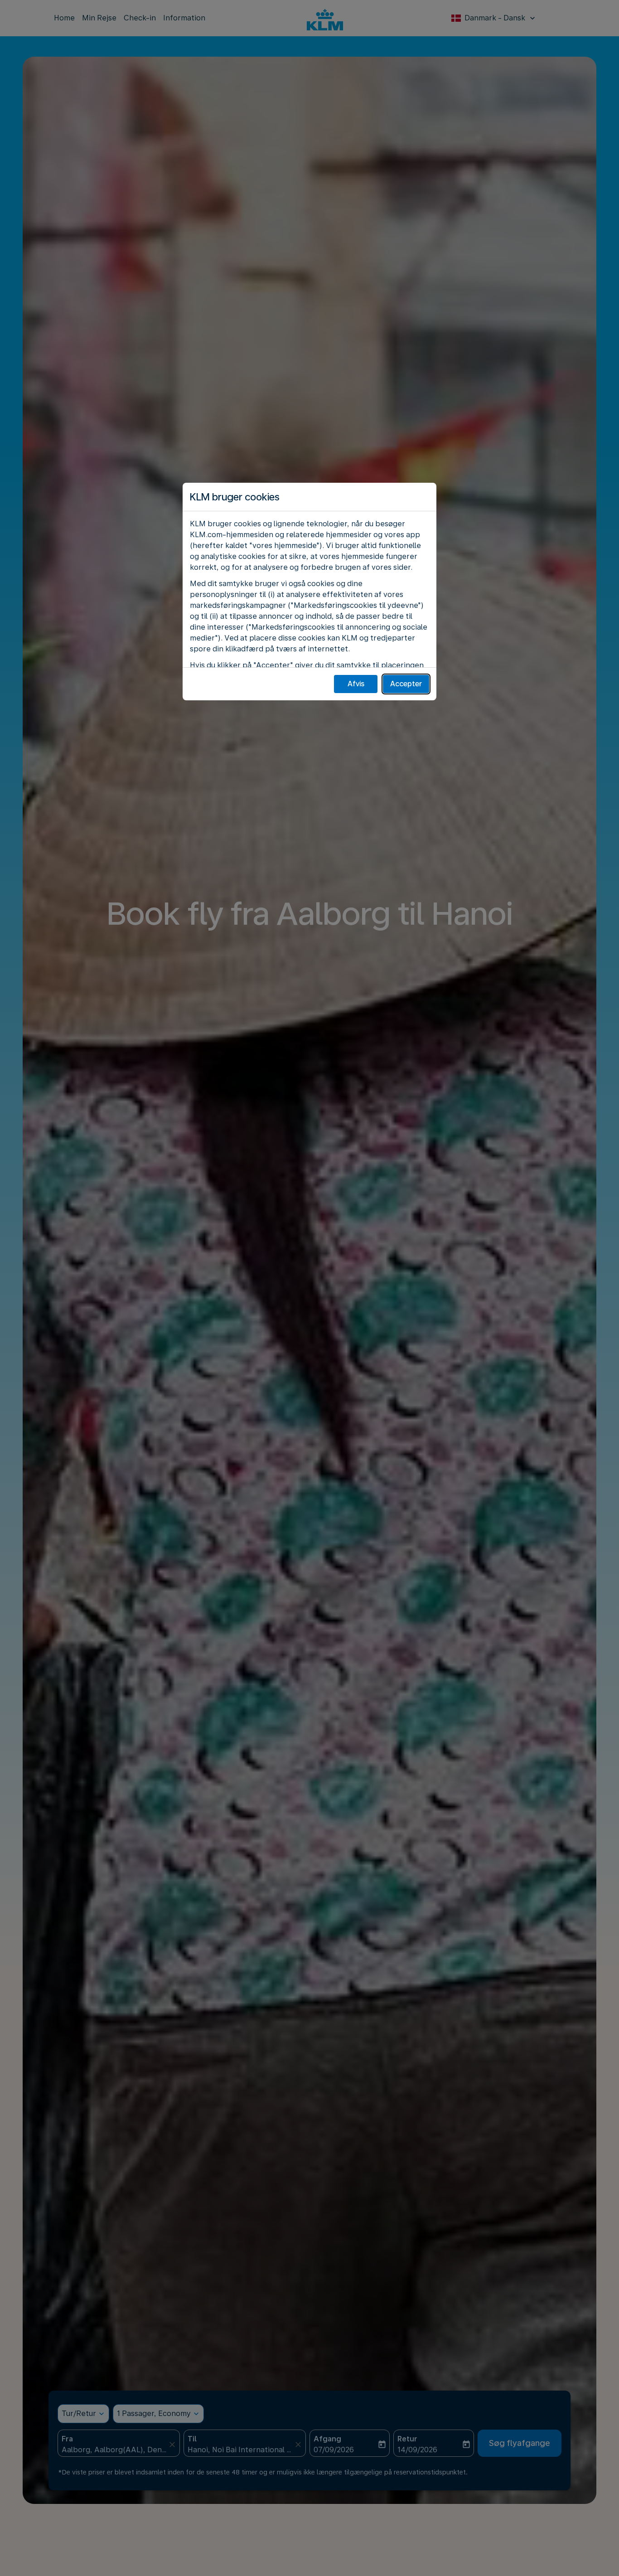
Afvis (356, 684)
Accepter (406, 684)
